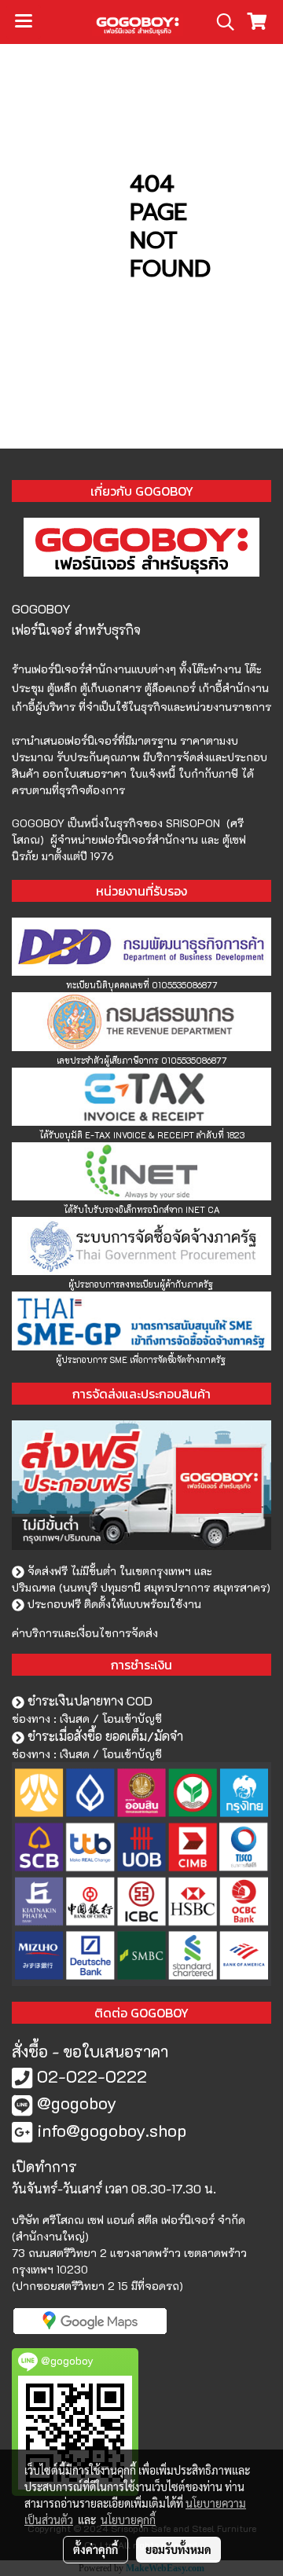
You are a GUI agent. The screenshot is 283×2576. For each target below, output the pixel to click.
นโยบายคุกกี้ (128, 2519)
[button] (220, 22)
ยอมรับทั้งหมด (178, 2549)
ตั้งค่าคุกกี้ (96, 2549)
